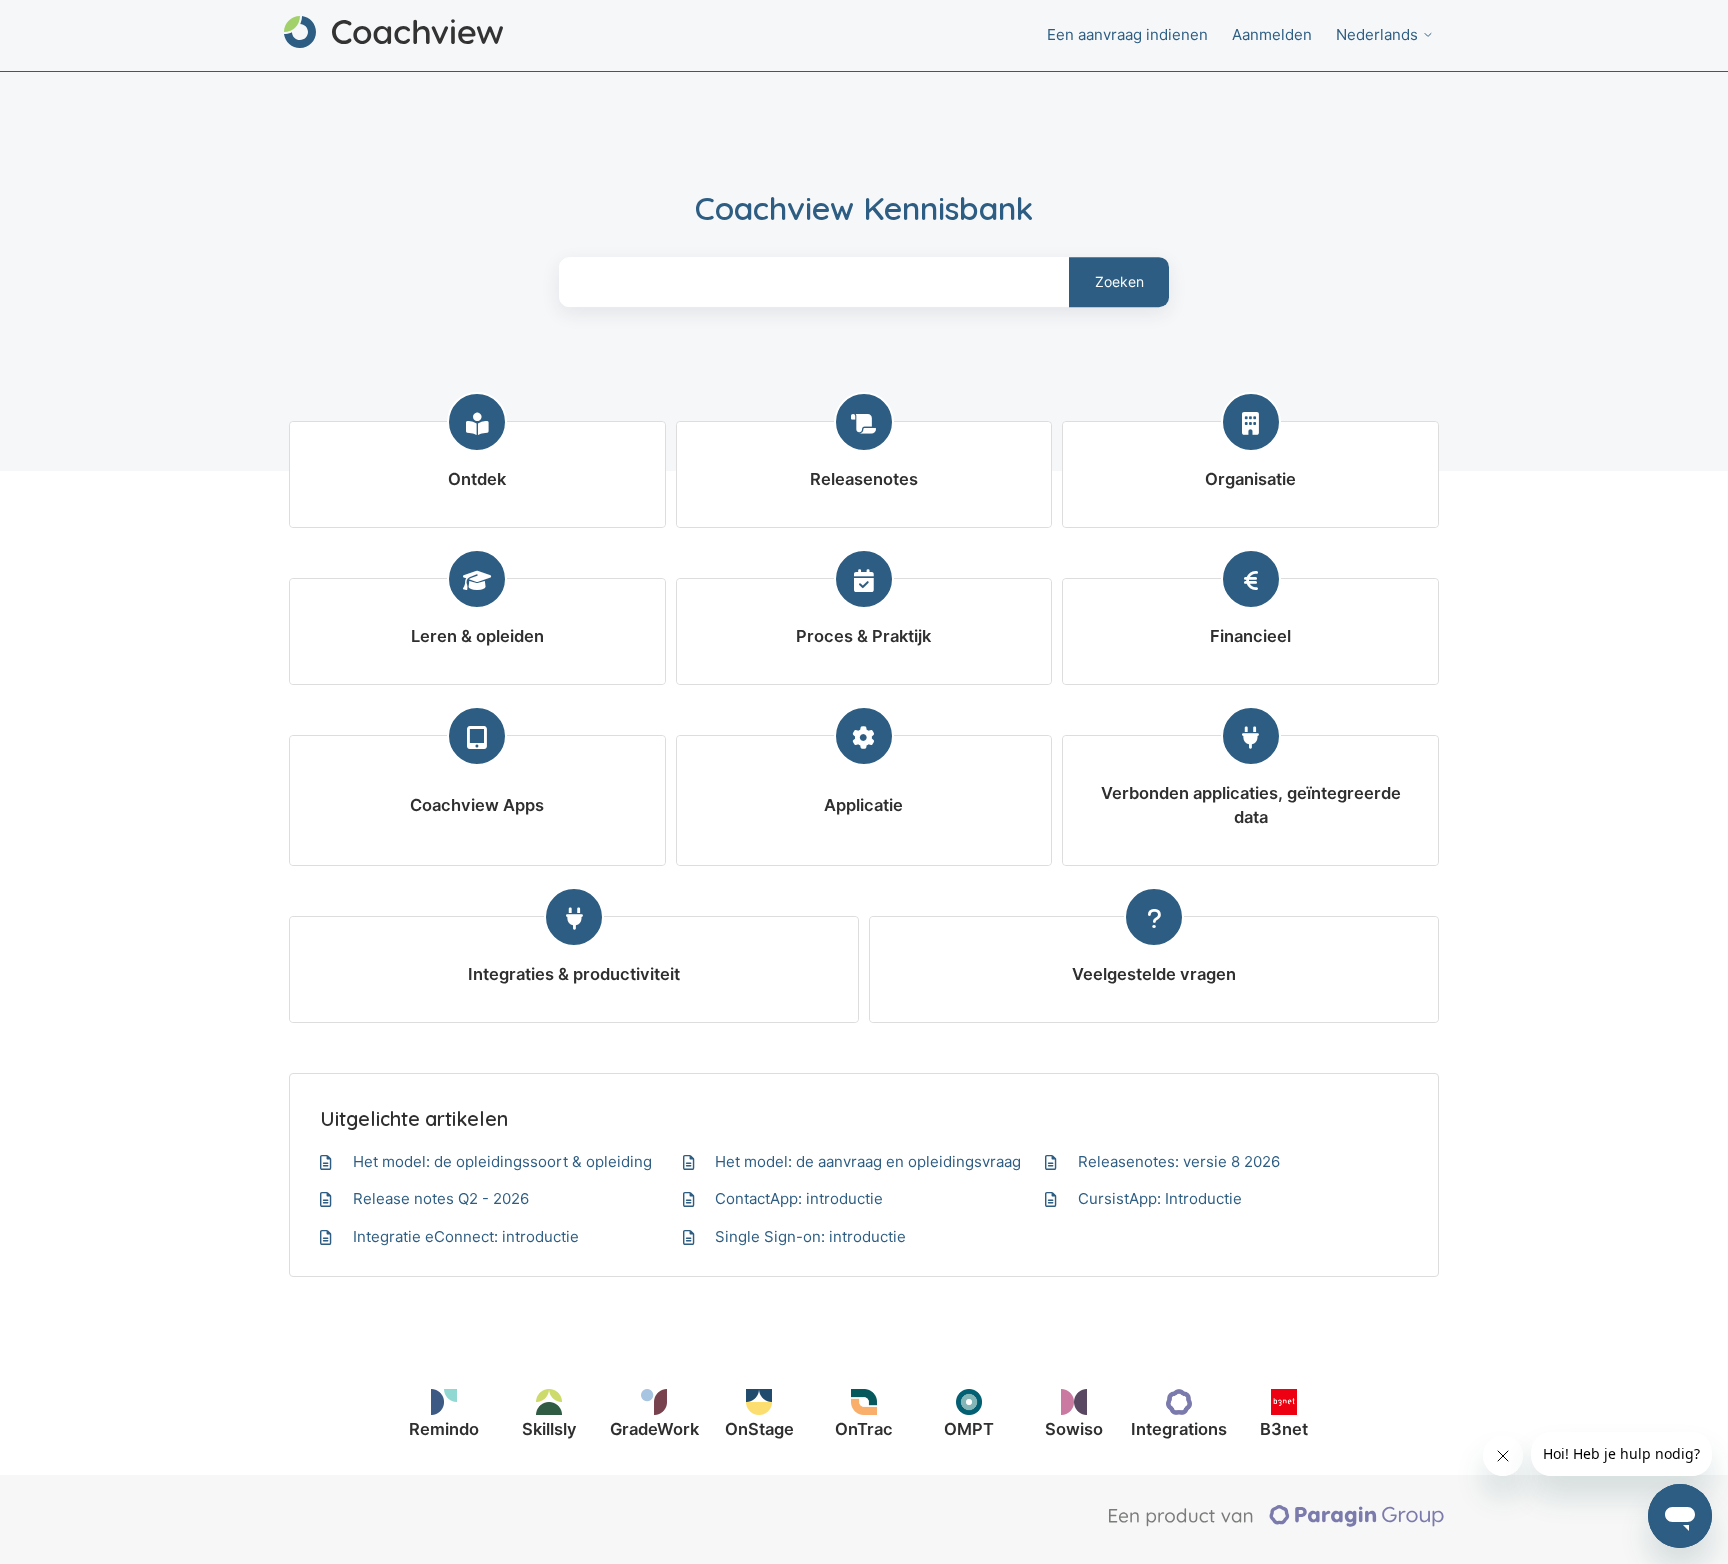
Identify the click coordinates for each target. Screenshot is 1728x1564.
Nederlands (1379, 34)
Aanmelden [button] (1272, 34)
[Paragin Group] (1276, 1522)
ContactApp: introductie (799, 1198)
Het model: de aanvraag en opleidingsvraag (868, 1161)
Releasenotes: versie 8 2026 (1179, 1161)
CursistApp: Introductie (1160, 1198)
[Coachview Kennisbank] (393, 35)
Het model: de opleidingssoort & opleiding (502, 1161)
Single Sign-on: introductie (810, 1236)
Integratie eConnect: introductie (466, 1236)
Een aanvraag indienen (1127, 34)
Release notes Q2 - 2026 (441, 1198)
